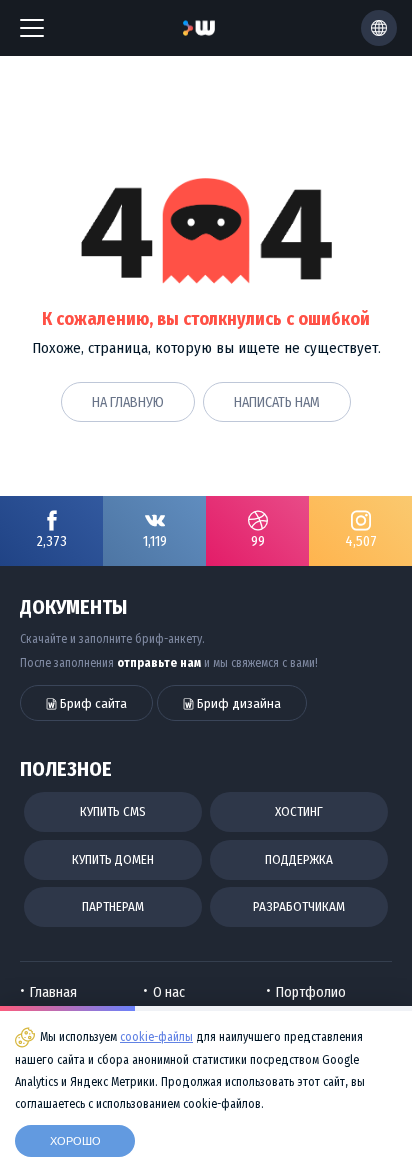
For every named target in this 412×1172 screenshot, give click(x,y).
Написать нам (277, 402)
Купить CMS (113, 811)
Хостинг (299, 811)
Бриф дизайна (237, 703)
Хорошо (75, 1141)
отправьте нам (159, 663)
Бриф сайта (92, 703)
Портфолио (311, 992)
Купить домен (113, 859)
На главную (128, 402)
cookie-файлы (156, 1037)
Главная (53, 992)
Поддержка (299, 859)
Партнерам (113, 906)
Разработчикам (299, 906)
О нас (169, 992)
